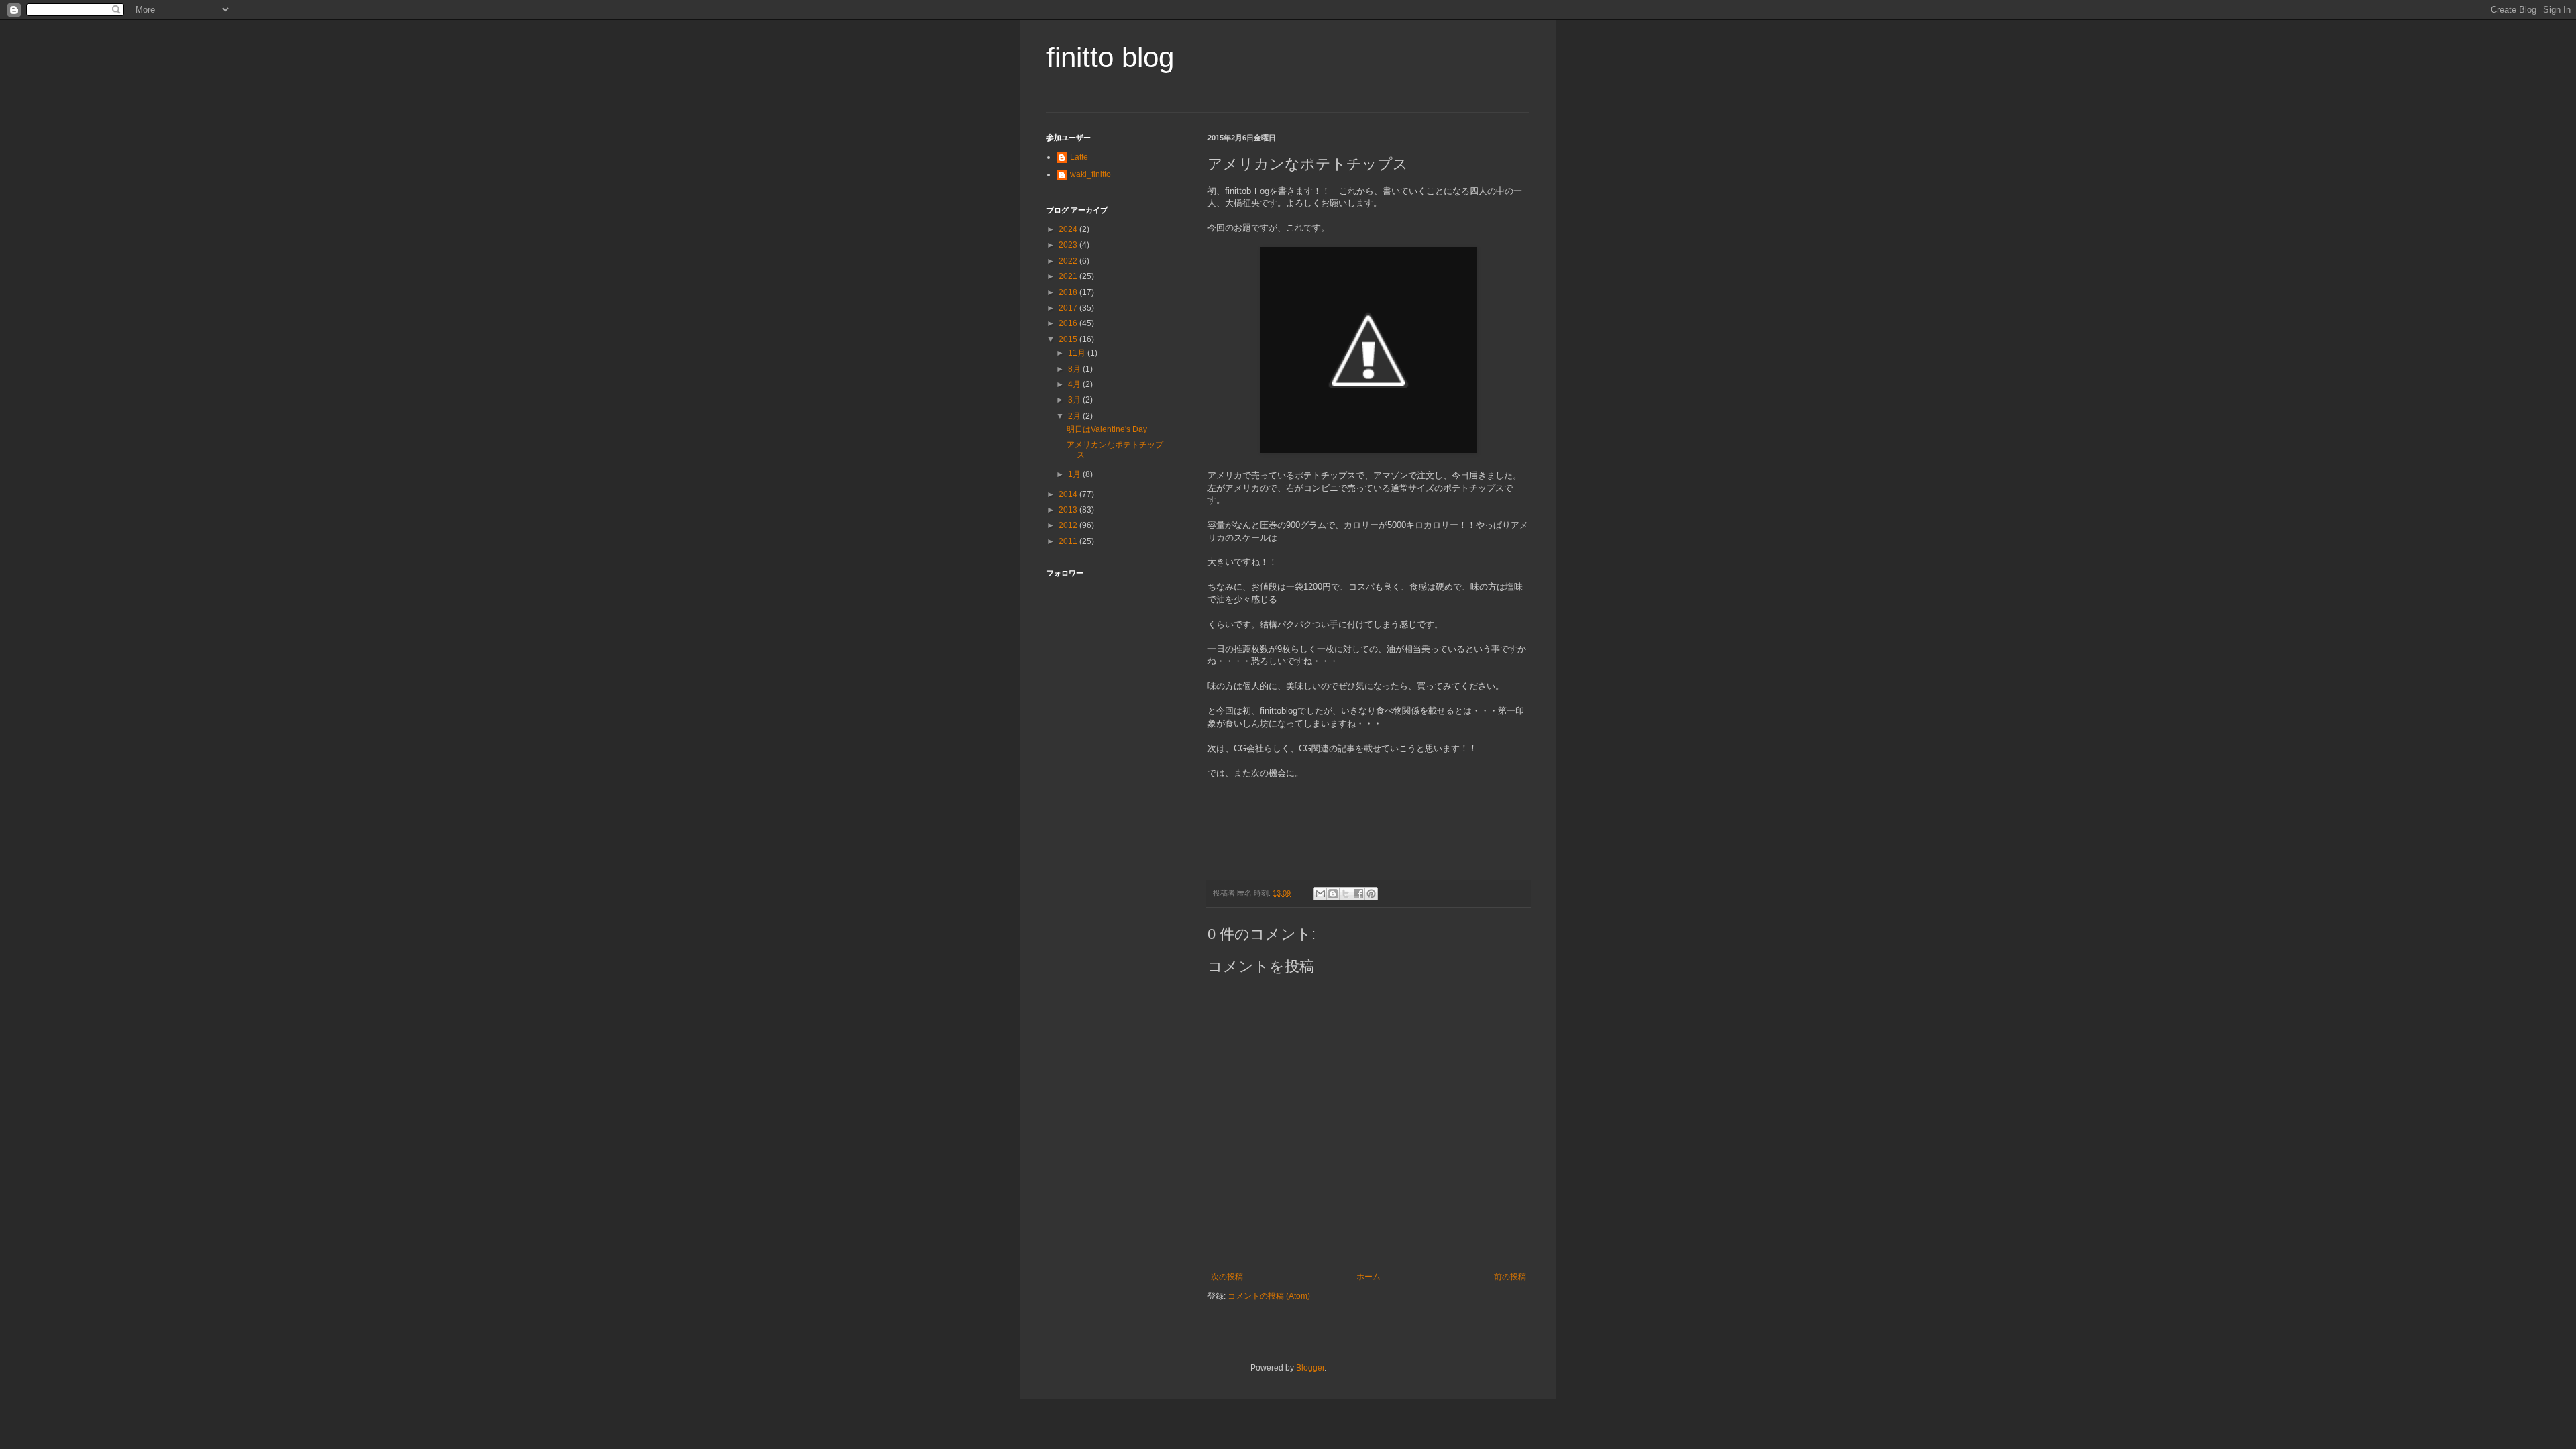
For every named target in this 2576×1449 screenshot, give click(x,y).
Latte (1079, 157)
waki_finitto (1090, 174)
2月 (1075, 416)
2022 (1069, 261)
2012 (1069, 525)
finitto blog (1110, 57)
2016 (1069, 323)
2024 (1069, 229)
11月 (1078, 353)
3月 (1075, 400)
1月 (1075, 474)
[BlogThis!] (1333, 894)
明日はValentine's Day (1107, 429)
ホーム (1368, 1277)
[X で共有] (1346, 894)
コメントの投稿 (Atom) (1269, 1296)
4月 (1075, 384)
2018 (1069, 292)
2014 (1069, 494)
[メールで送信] (1320, 894)
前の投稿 (1510, 1277)
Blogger (1310, 1368)
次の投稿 (1227, 1277)
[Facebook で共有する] (1358, 894)
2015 (1069, 339)
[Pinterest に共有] (1371, 894)
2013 (1069, 510)
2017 (1069, 308)
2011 (1069, 541)
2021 (1069, 276)
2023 (1069, 245)
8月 (1075, 369)
